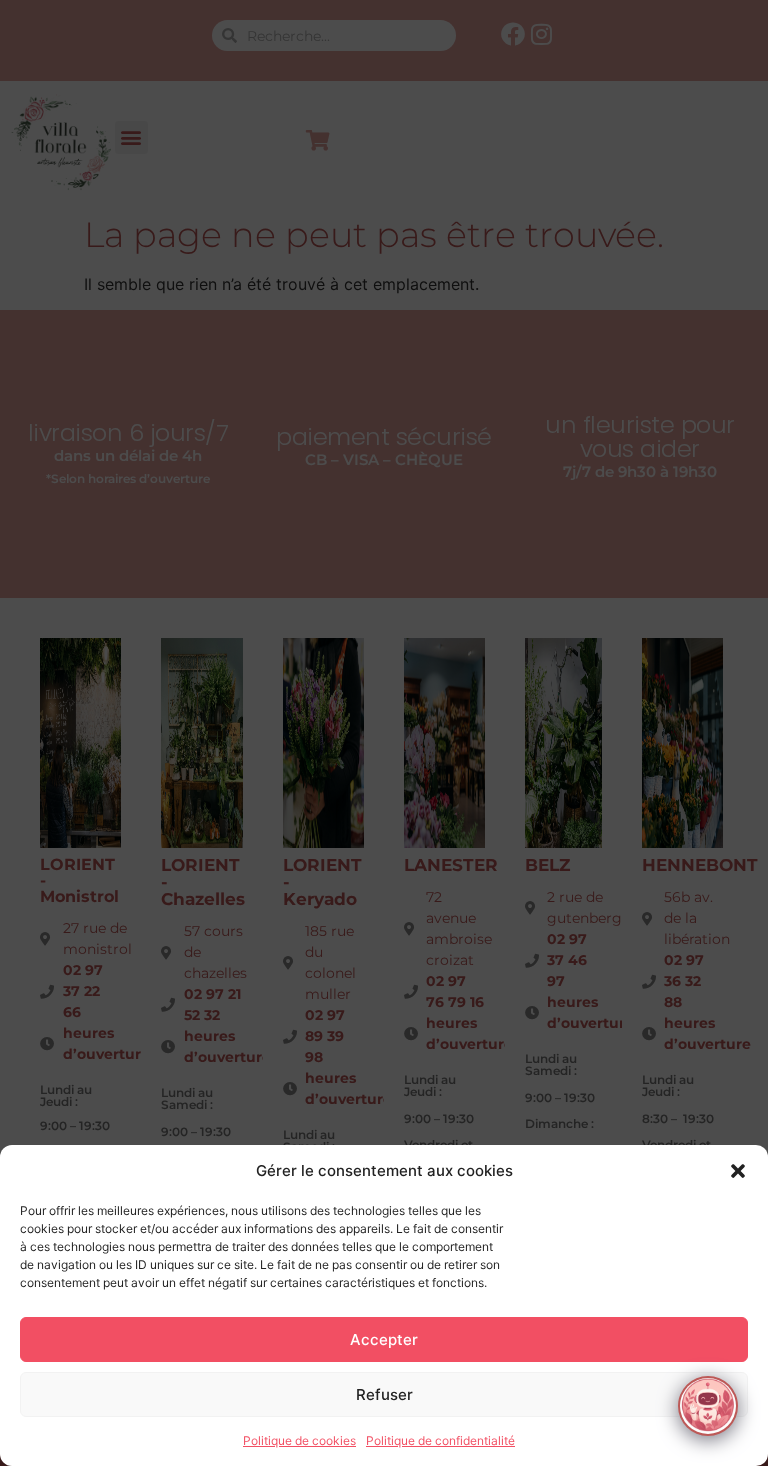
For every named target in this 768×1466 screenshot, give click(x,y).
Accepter (384, 1339)
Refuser (384, 1394)
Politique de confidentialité (440, 1440)
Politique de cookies (299, 1440)
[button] (738, 1171)
